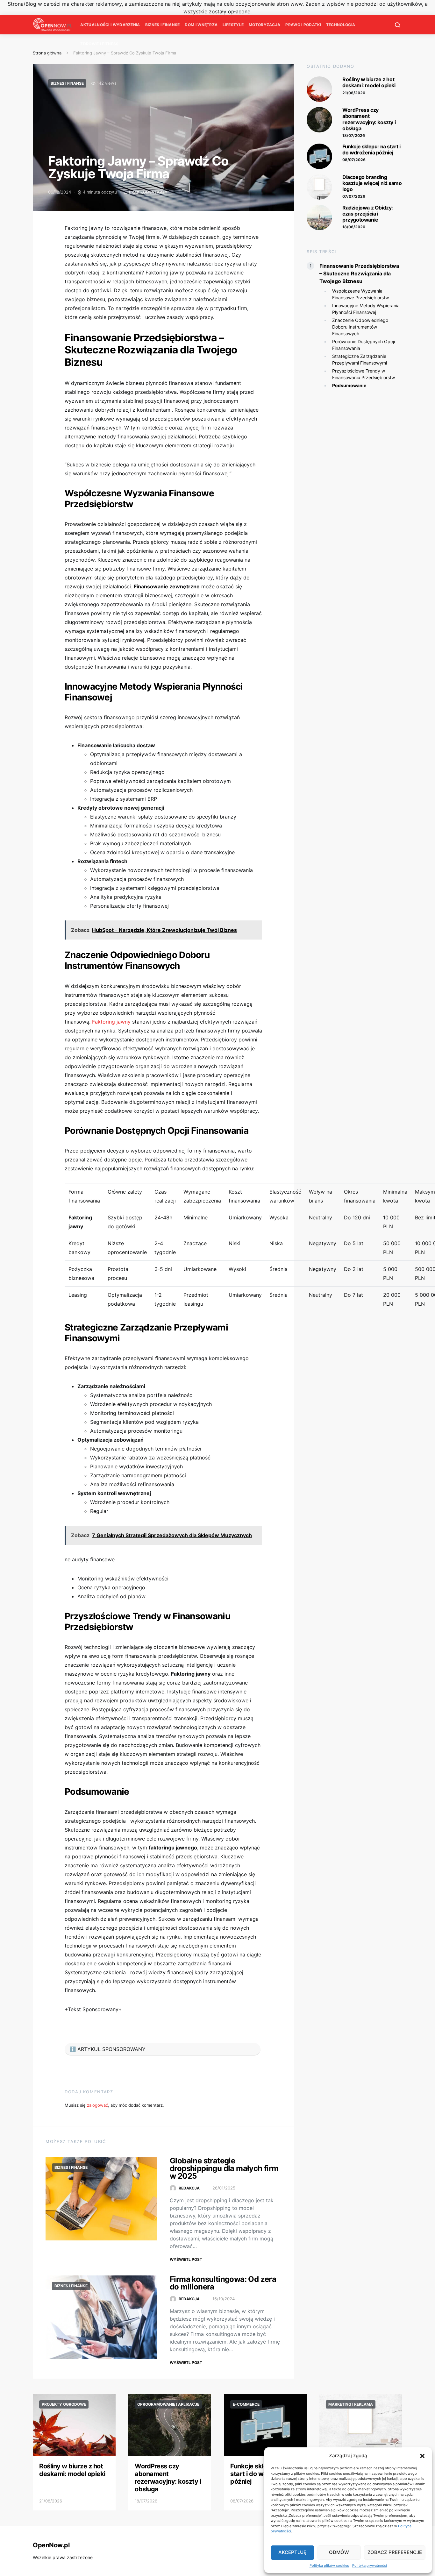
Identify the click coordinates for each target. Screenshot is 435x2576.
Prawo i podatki (303, 25)
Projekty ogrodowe (64, 2404)
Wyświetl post (186, 2259)
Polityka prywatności (370, 2565)
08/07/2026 (354, 160)
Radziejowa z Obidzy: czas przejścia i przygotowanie (368, 214)
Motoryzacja (264, 25)
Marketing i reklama (351, 2404)
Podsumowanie (349, 385)
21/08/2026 (354, 93)
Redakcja (189, 2188)
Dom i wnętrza (201, 25)
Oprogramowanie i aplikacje (168, 2404)
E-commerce (246, 2404)
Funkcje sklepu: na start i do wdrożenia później (371, 149)
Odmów (339, 2552)
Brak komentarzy (148, 192)
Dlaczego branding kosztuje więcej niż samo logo (372, 183)
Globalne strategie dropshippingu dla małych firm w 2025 (224, 2168)
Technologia (341, 25)
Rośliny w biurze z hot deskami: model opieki (369, 82)
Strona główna (47, 53)
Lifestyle (233, 25)
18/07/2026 (354, 135)
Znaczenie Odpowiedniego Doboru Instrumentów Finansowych (360, 326)
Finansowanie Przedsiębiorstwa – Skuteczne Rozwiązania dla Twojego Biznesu (359, 273)
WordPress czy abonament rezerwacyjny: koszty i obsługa (369, 119)
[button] (422, 2456)
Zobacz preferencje (395, 2552)
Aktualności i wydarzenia (110, 25)
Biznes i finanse (163, 25)
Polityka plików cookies (329, 2565)
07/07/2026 (354, 196)
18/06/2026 (354, 227)
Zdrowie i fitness (99, 44)
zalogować (97, 2105)
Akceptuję (292, 2552)
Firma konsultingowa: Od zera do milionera (223, 2283)
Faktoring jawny (111, 1022)
